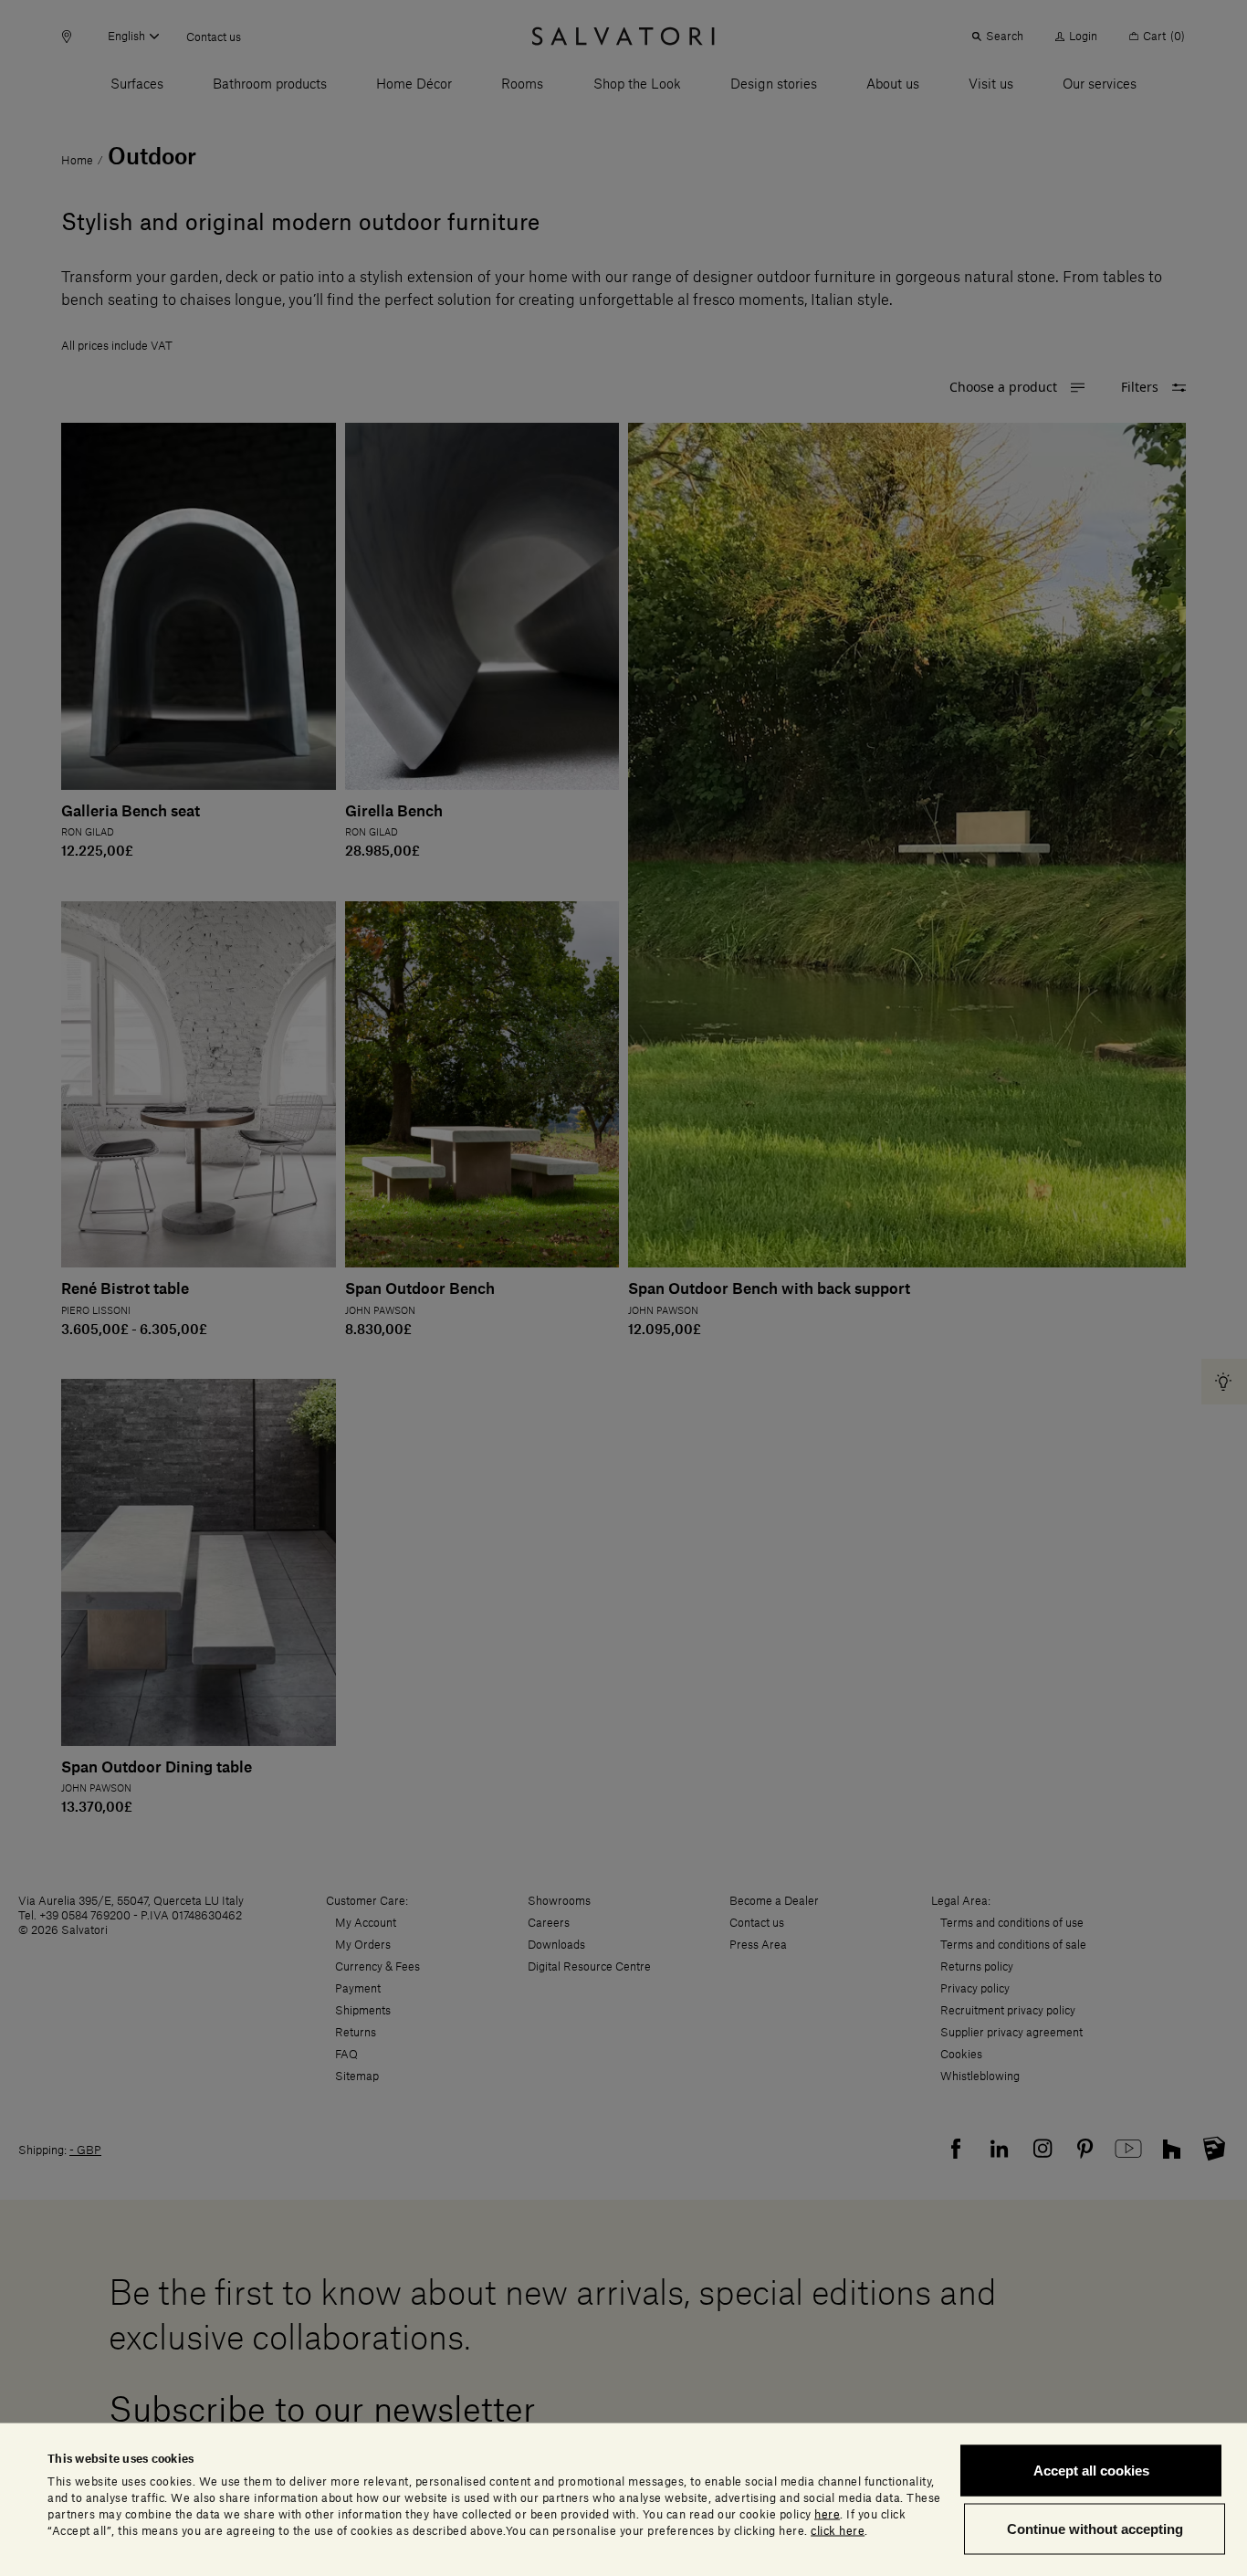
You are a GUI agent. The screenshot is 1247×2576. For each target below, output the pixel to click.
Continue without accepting (1095, 2528)
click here (838, 2530)
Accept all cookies (1091, 2471)
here (827, 2514)
